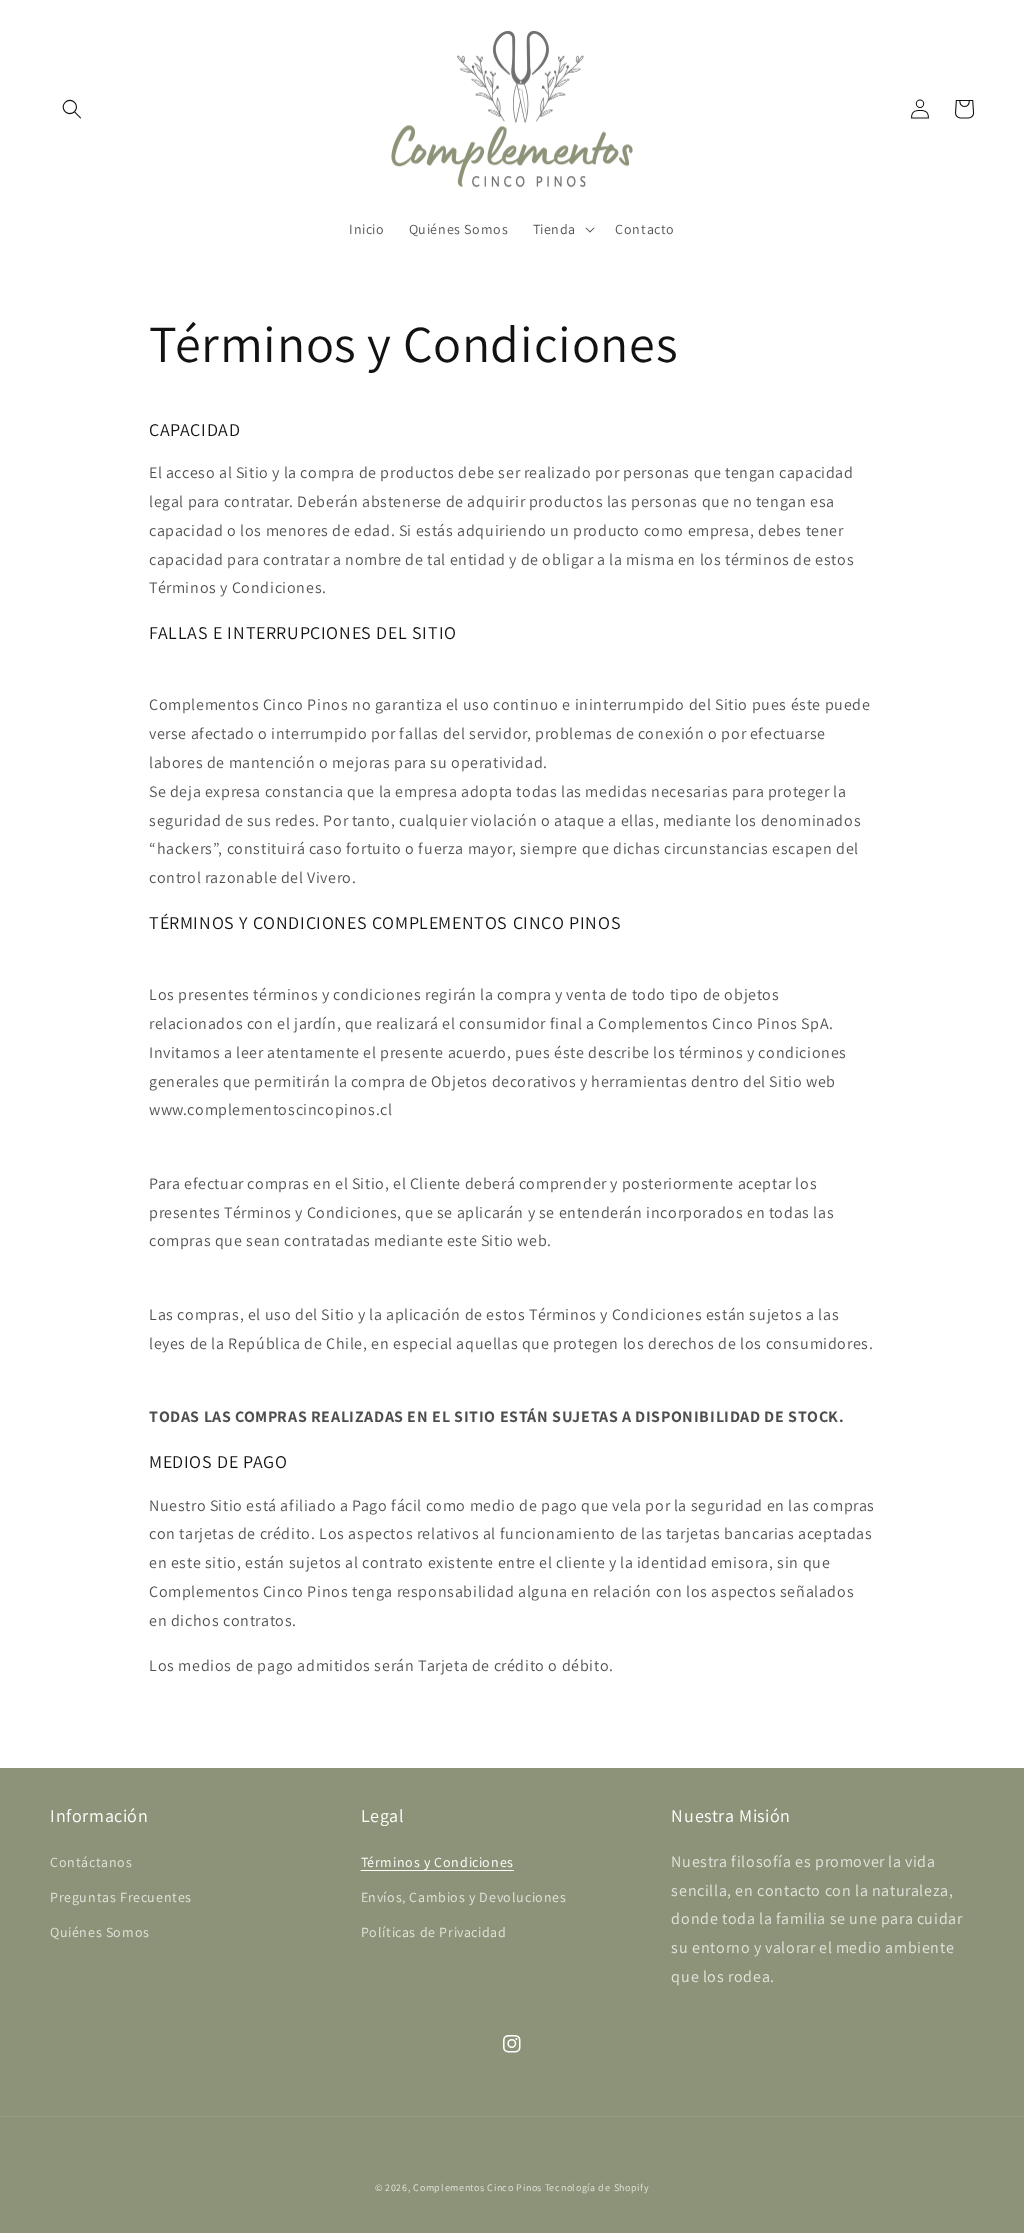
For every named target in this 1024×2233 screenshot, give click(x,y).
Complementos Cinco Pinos (477, 2187)
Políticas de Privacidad (434, 1932)
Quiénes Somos (100, 1932)
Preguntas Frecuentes (121, 1897)
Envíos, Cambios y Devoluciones (464, 1897)
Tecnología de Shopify (597, 2187)
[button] (72, 109)
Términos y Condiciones (437, 1862)
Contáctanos (91, 1862)
